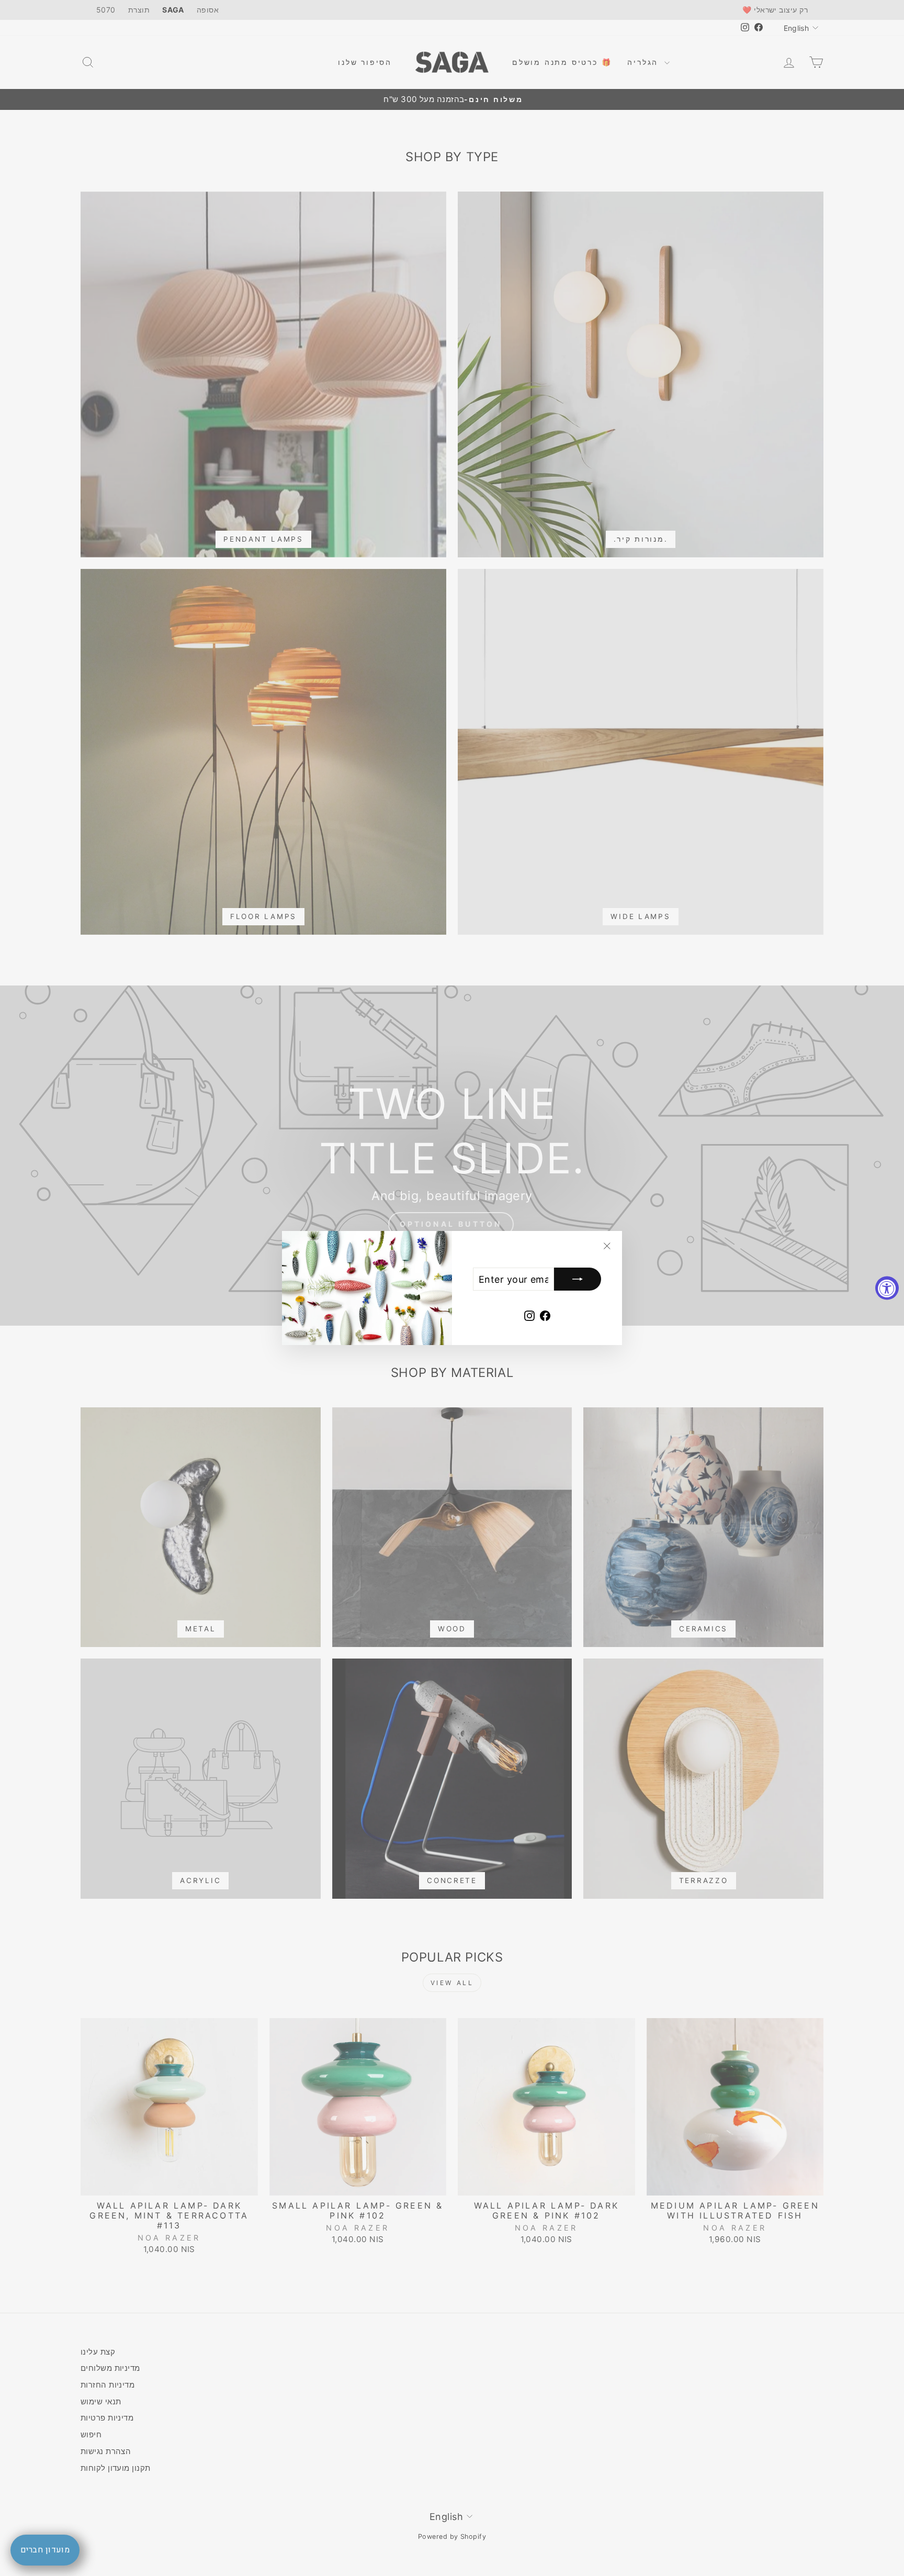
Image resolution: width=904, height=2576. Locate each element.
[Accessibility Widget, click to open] (887, 1288)
